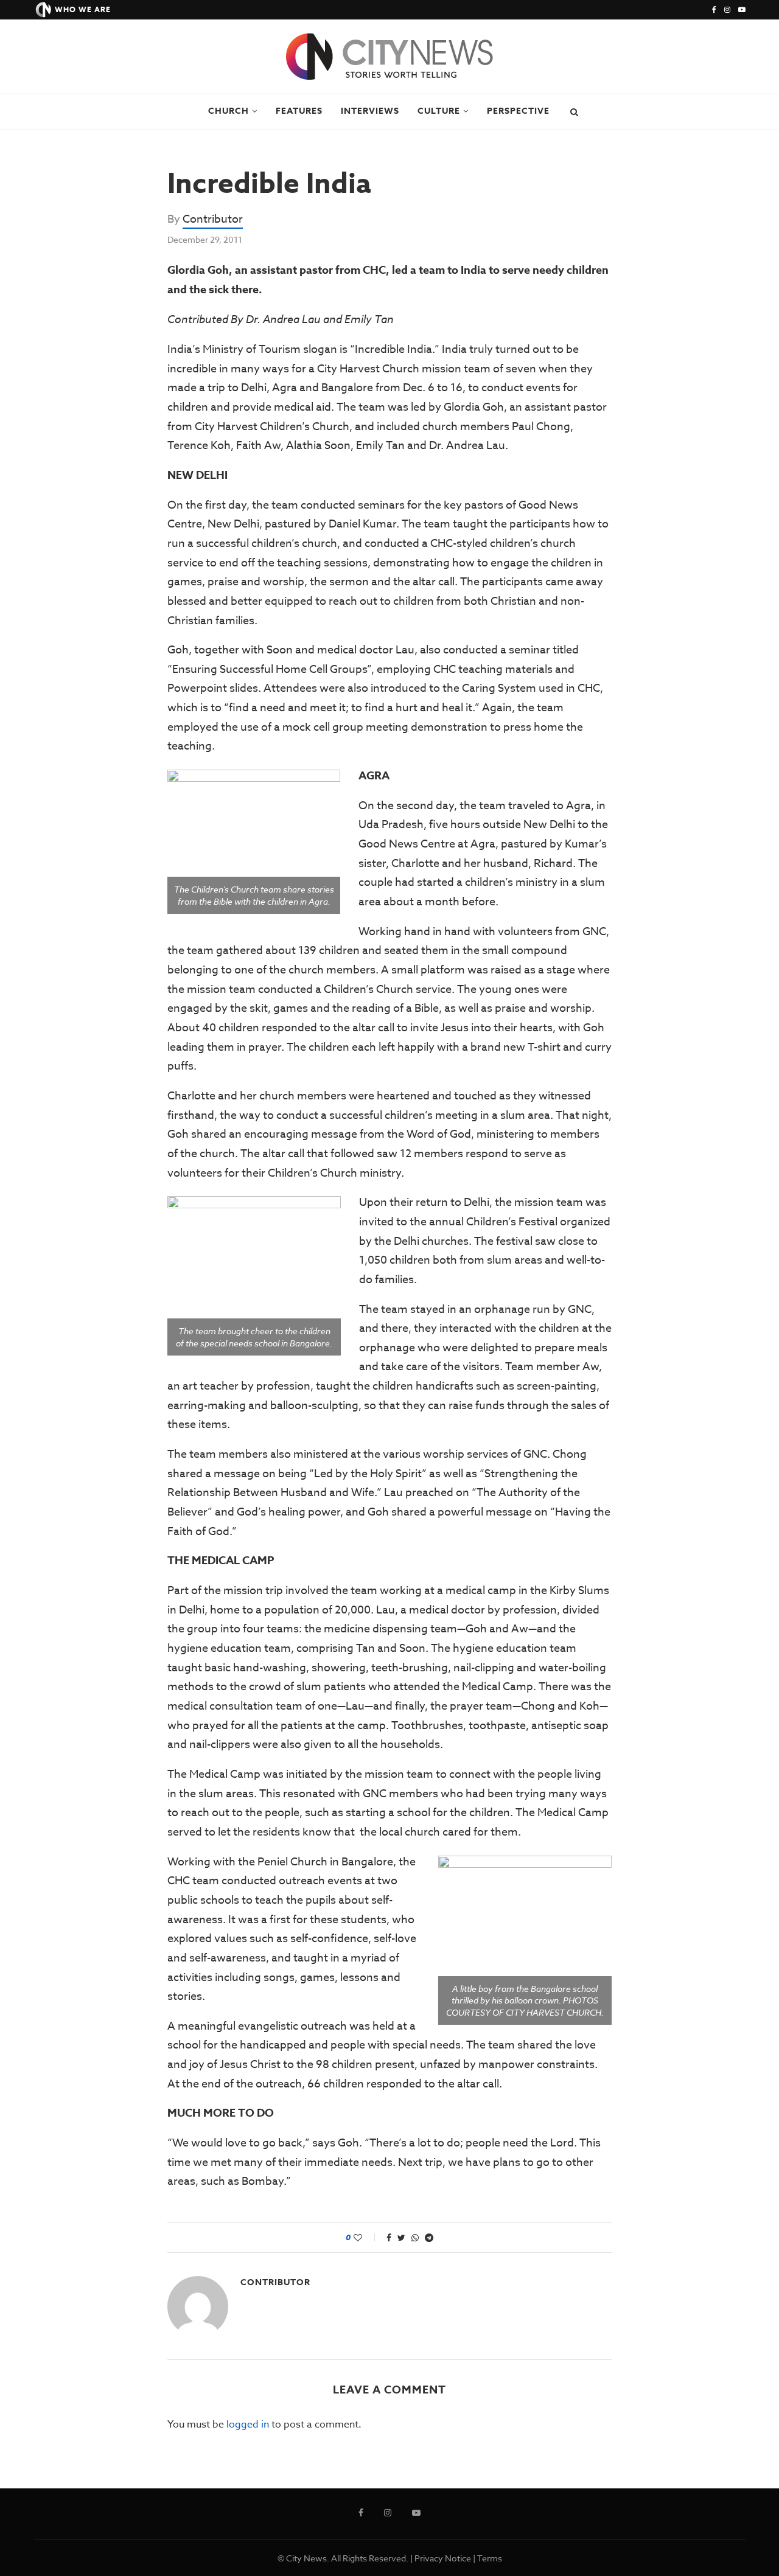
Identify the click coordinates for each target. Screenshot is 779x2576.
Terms (490, 2558)
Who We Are (83, 9)
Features (299, 111)
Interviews (370, 111)
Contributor (213, 219)
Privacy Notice (443, 2558)
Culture (439, 111)
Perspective (518, 111)
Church (229, 111)
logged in (248, 2425)
